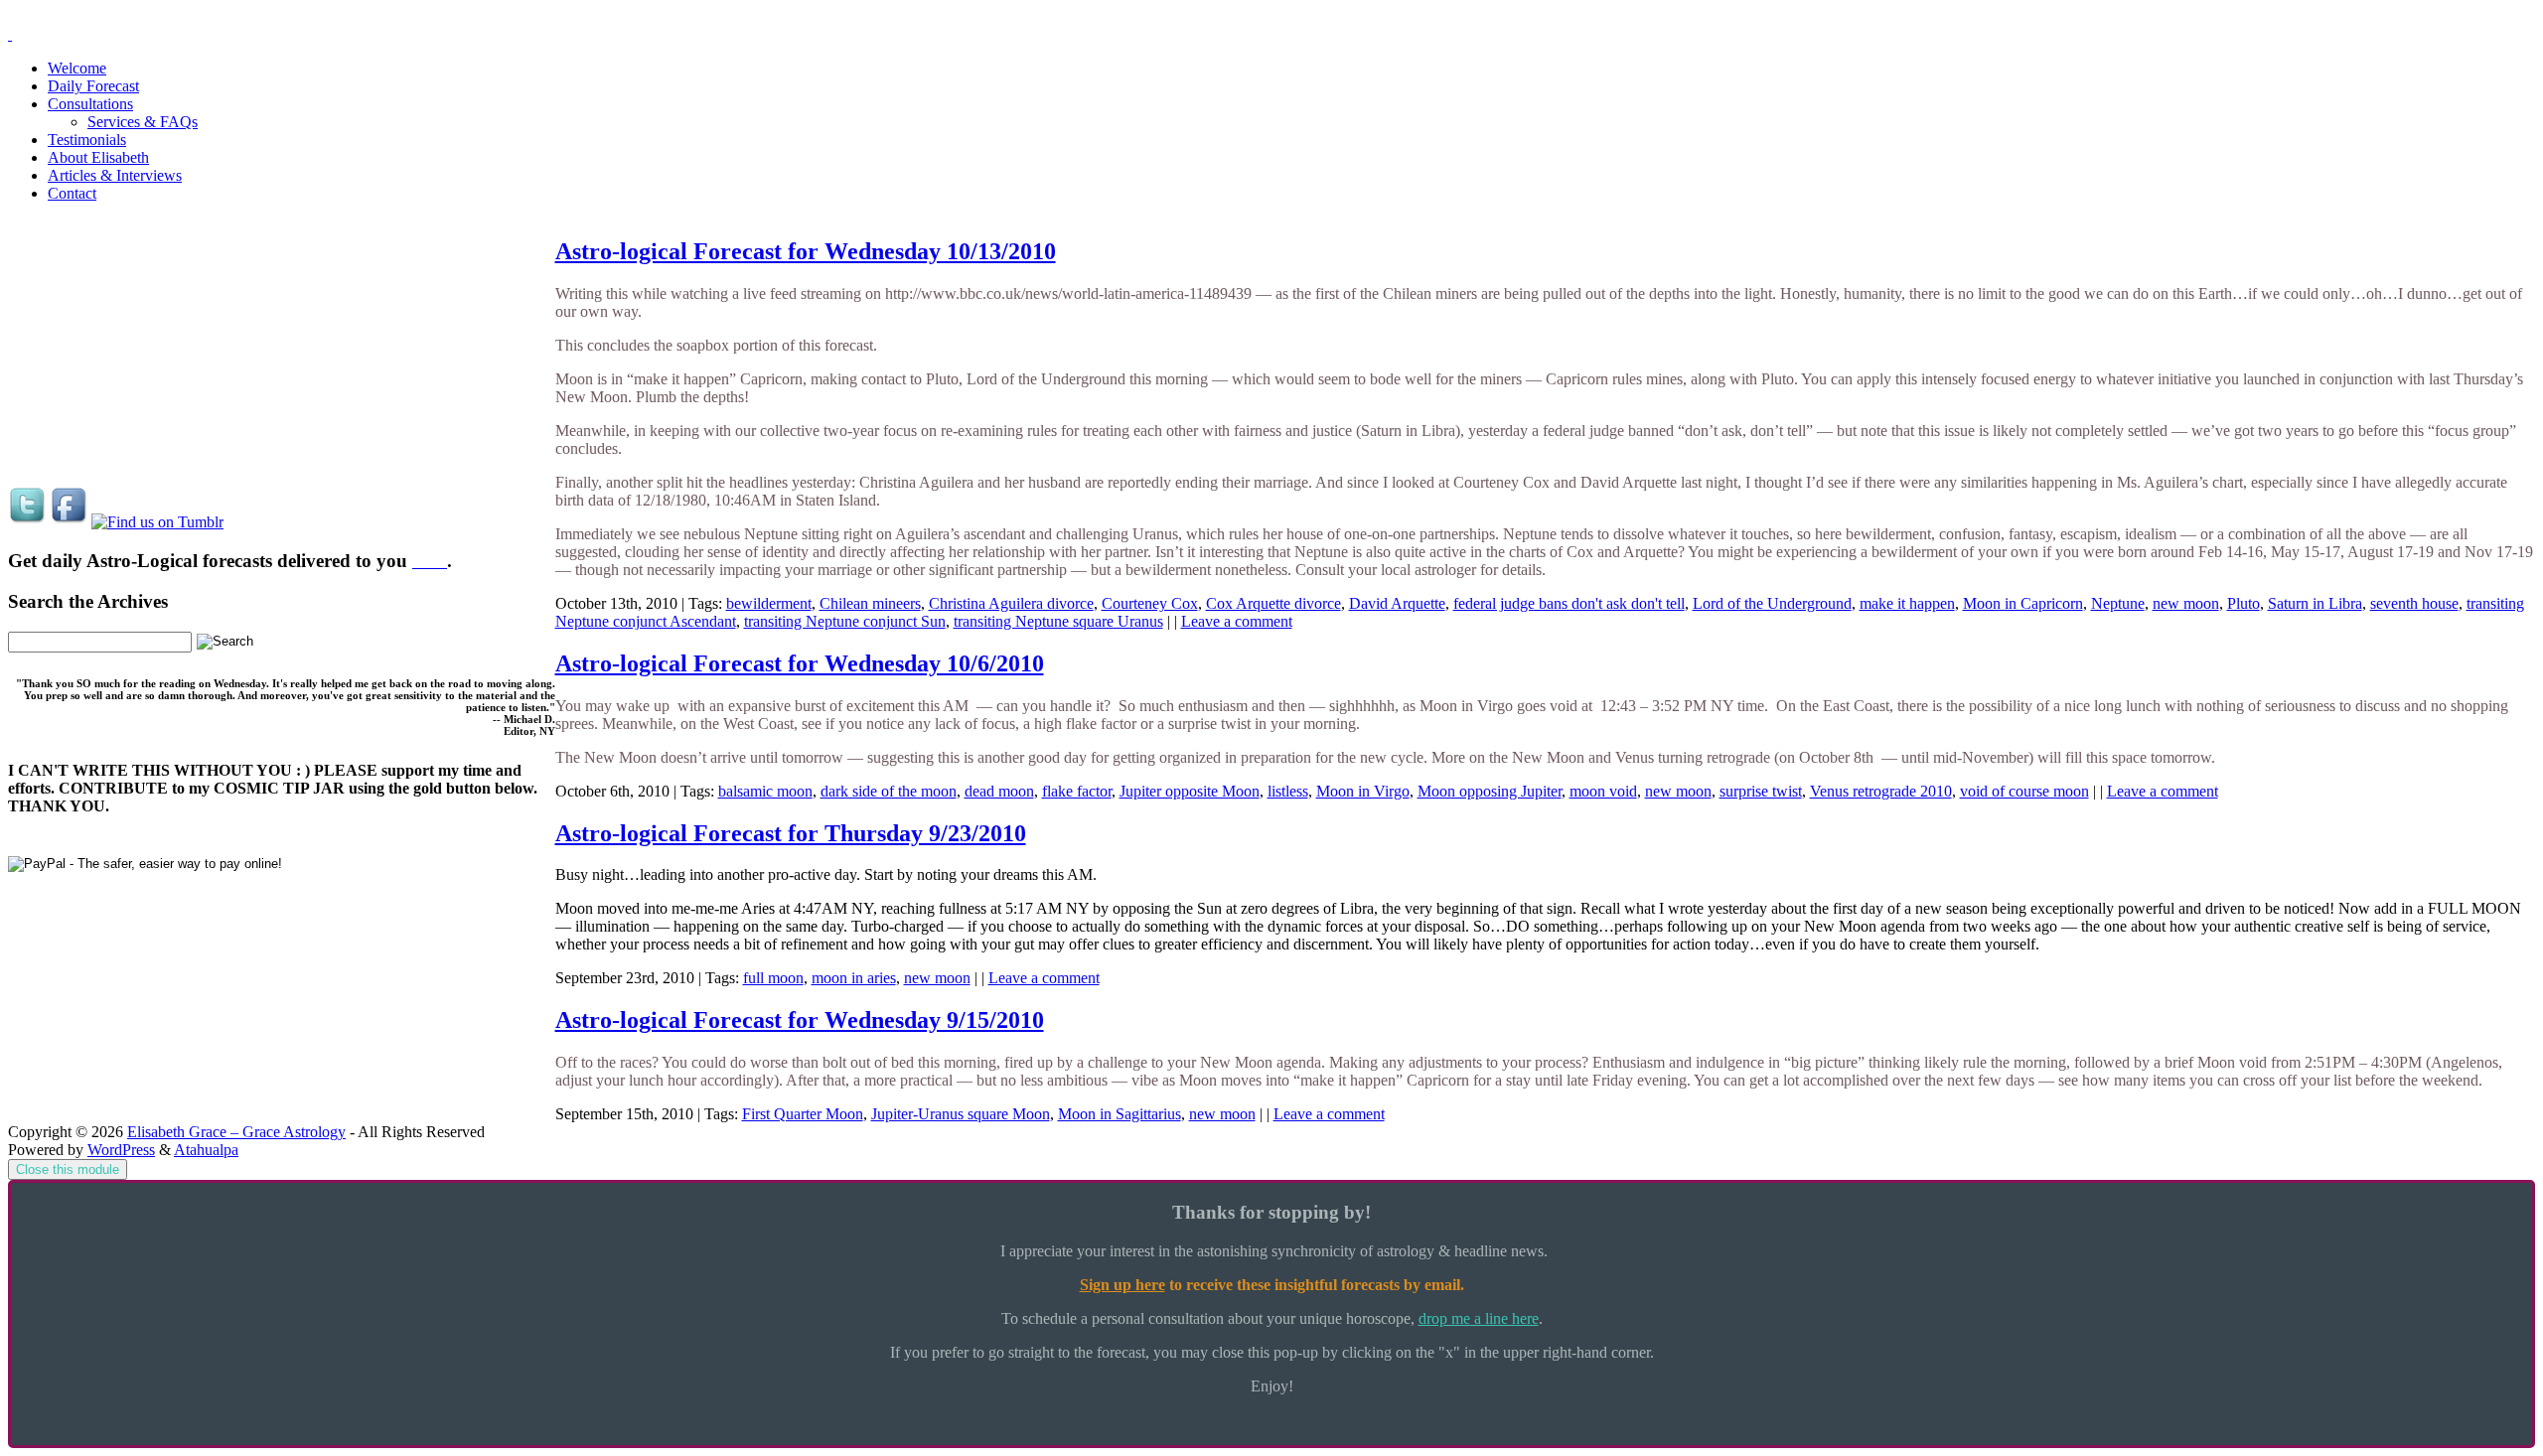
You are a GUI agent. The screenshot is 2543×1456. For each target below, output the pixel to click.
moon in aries (854, 978)
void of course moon (2024, 791)
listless (1288, 791)
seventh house (2414, 603)
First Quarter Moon (803, 1114)
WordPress (121, 1150)
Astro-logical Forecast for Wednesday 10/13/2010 (806, 251)
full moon (773, 978)
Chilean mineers (870, 603)
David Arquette (1397, 603)
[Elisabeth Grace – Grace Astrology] (10, 34)
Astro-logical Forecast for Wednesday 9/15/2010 (800, 1020)
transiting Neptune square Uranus (1058, 621)
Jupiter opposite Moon (1190, 791)
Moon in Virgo (1363, 791)
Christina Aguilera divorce (1011, 603)
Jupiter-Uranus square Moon (961, 1114)
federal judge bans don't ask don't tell (1569, 603)
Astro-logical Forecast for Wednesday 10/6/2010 (800, 663)
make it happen (1907, 603)
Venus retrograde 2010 (1881, 791)
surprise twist (1761, 791)
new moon (2186, 603)
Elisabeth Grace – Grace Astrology (236, 1132)
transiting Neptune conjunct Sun (845, 621)
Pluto (2244, 603)
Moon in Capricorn (2023, 603)
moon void (1603, 791)
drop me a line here (1479, 1318)
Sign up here (1122, 1285)
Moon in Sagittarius (1120, 1114)
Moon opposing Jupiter (1490, 791)
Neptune (2118, 603)
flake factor (1077, 791)
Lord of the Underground (1772, 603)
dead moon (999, 791)
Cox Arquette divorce (1273, 603)
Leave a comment (1237, 621)
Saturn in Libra (2315, 603)
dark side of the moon (889, 791)
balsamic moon (765, 791)
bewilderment (769, 603)
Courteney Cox (1150, 603)
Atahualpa (206, 1150)
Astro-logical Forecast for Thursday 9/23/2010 (791, 833)
